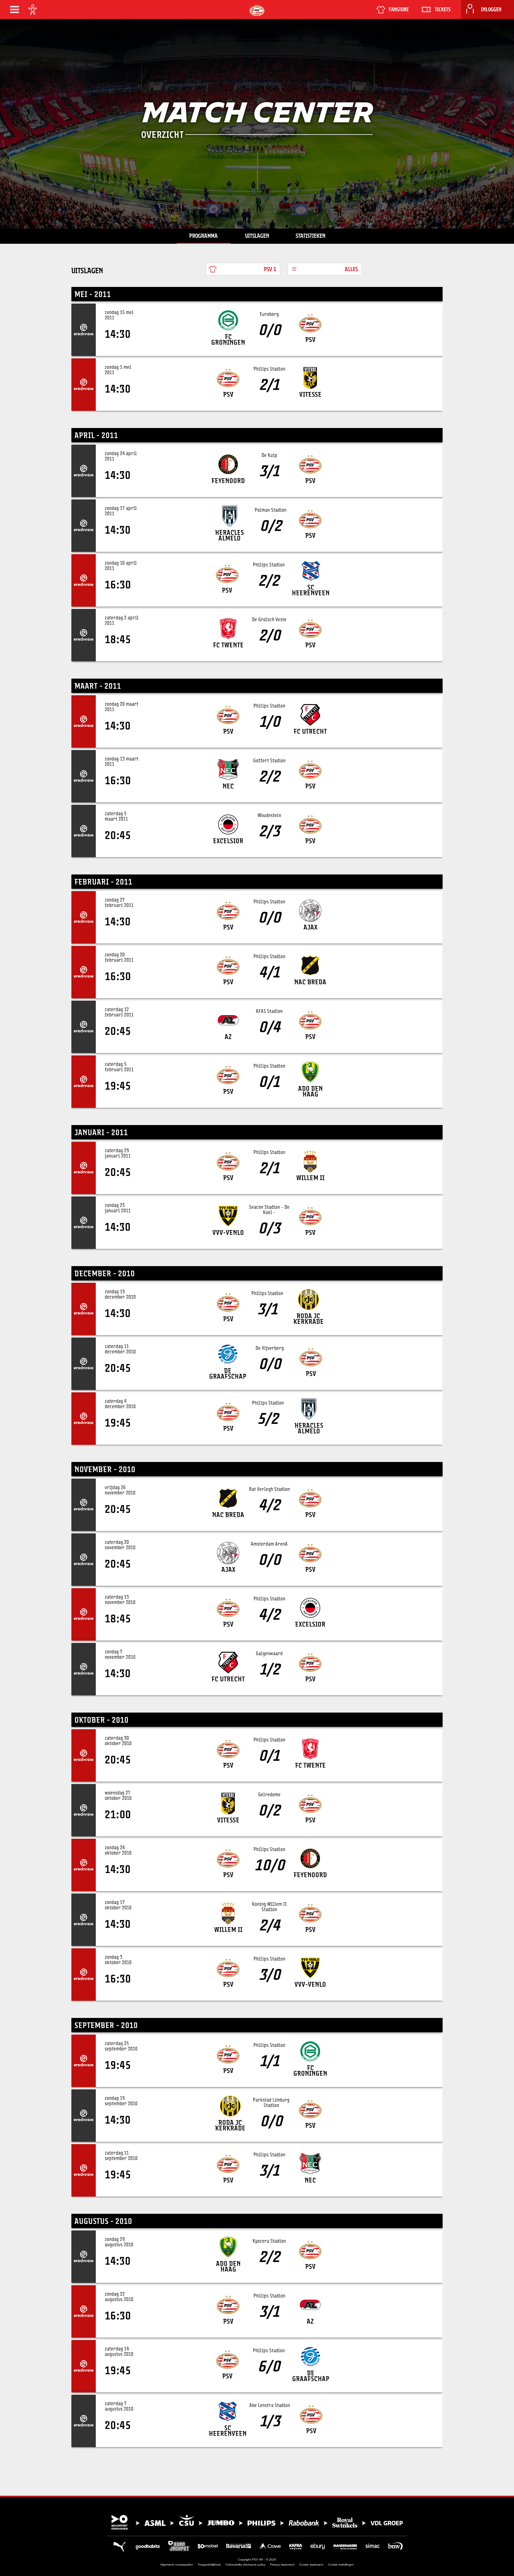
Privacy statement (282, 2565)
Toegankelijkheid (209, 2565)
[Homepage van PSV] (257, 10)
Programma (203, 236)
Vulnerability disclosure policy (245, 2565)
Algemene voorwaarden (177, 2565)
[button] (15, 10)
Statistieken (311, 236)
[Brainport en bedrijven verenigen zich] (257, 2522)
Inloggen (491, 10)
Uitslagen (257, 236)
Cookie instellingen (341, 2565)
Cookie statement (311, 2565)
